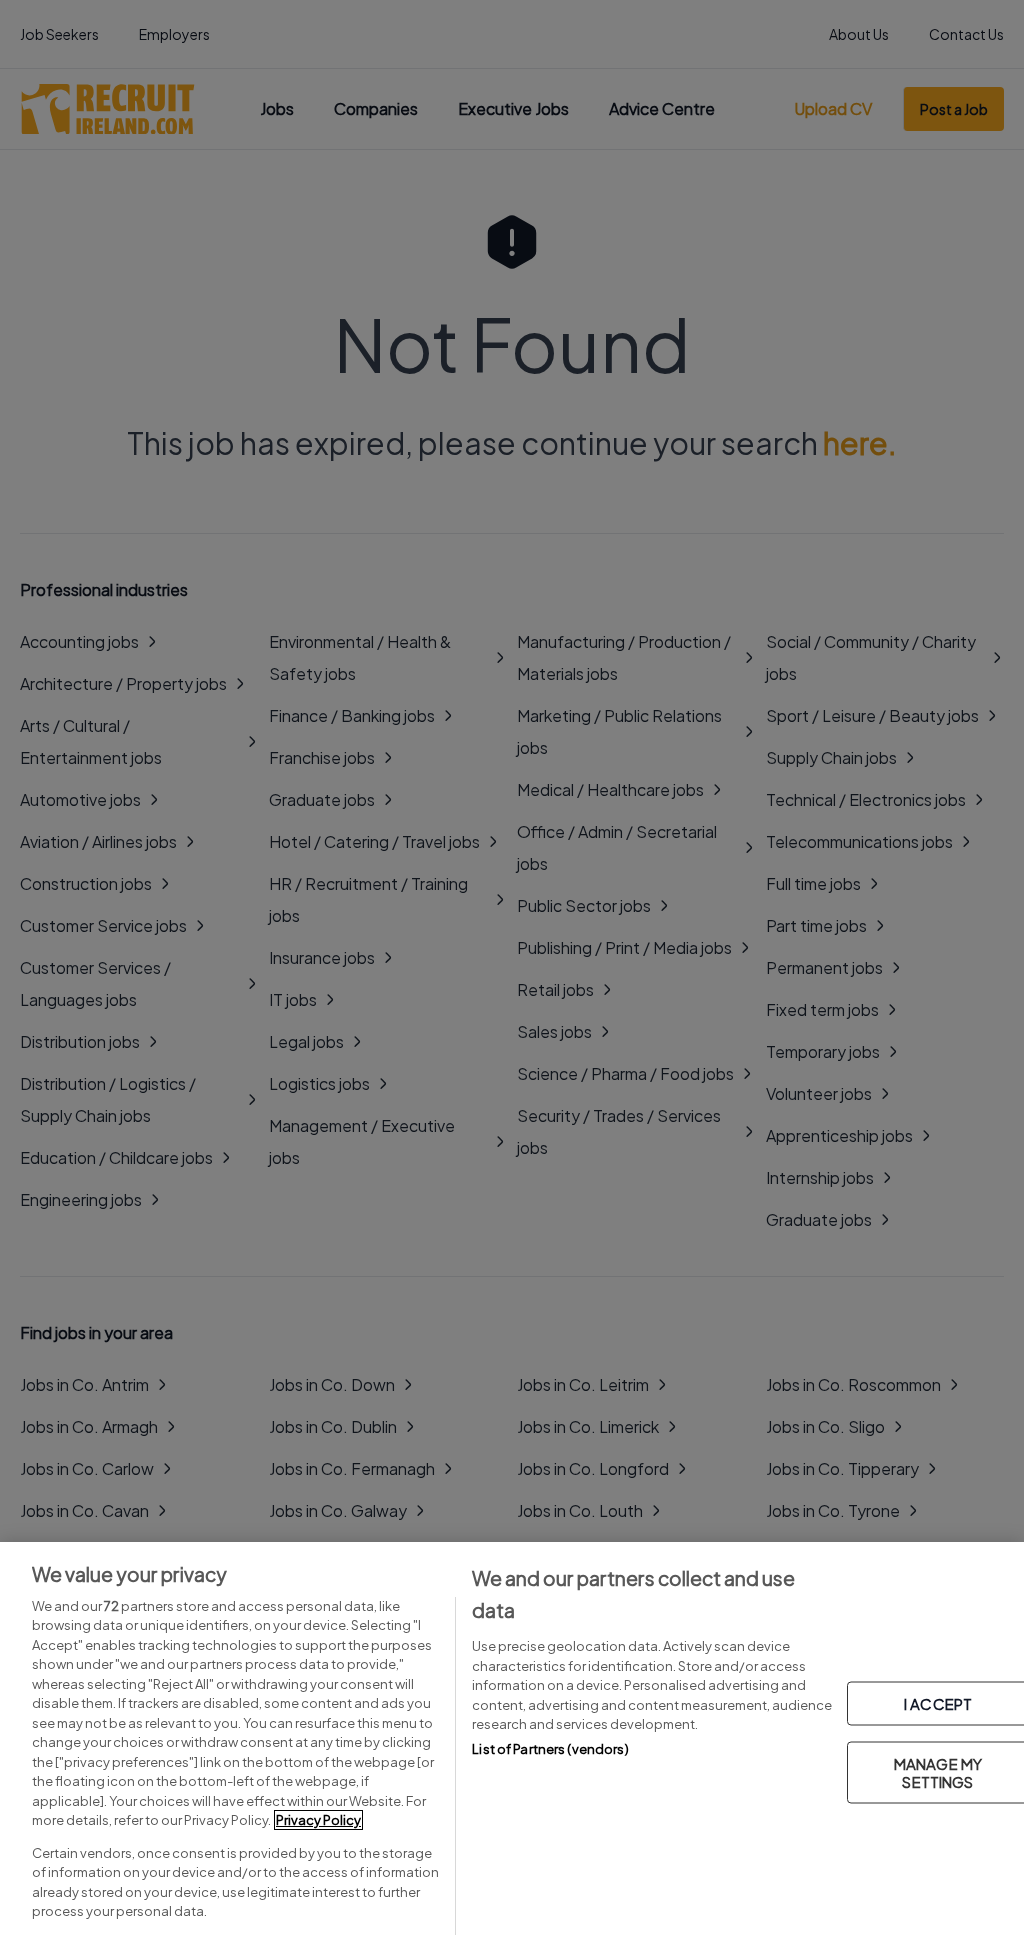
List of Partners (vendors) (550, 1749)
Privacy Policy (318, 1820)
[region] (512, 1743)
